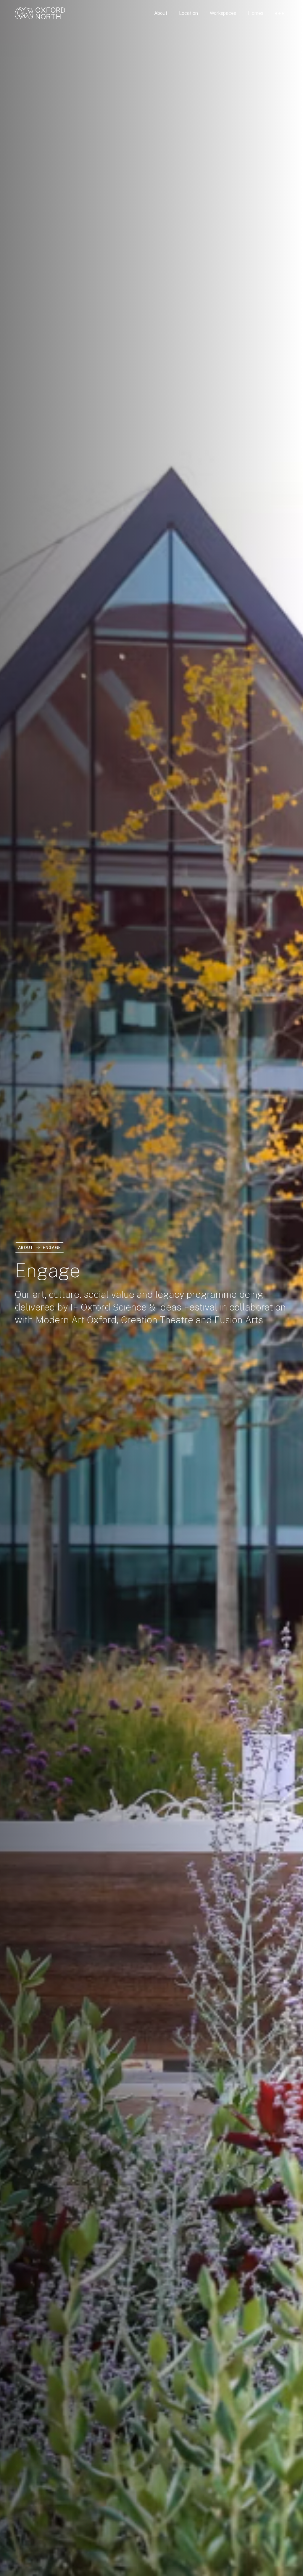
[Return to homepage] (40, 13)
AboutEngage (40, 1248)
